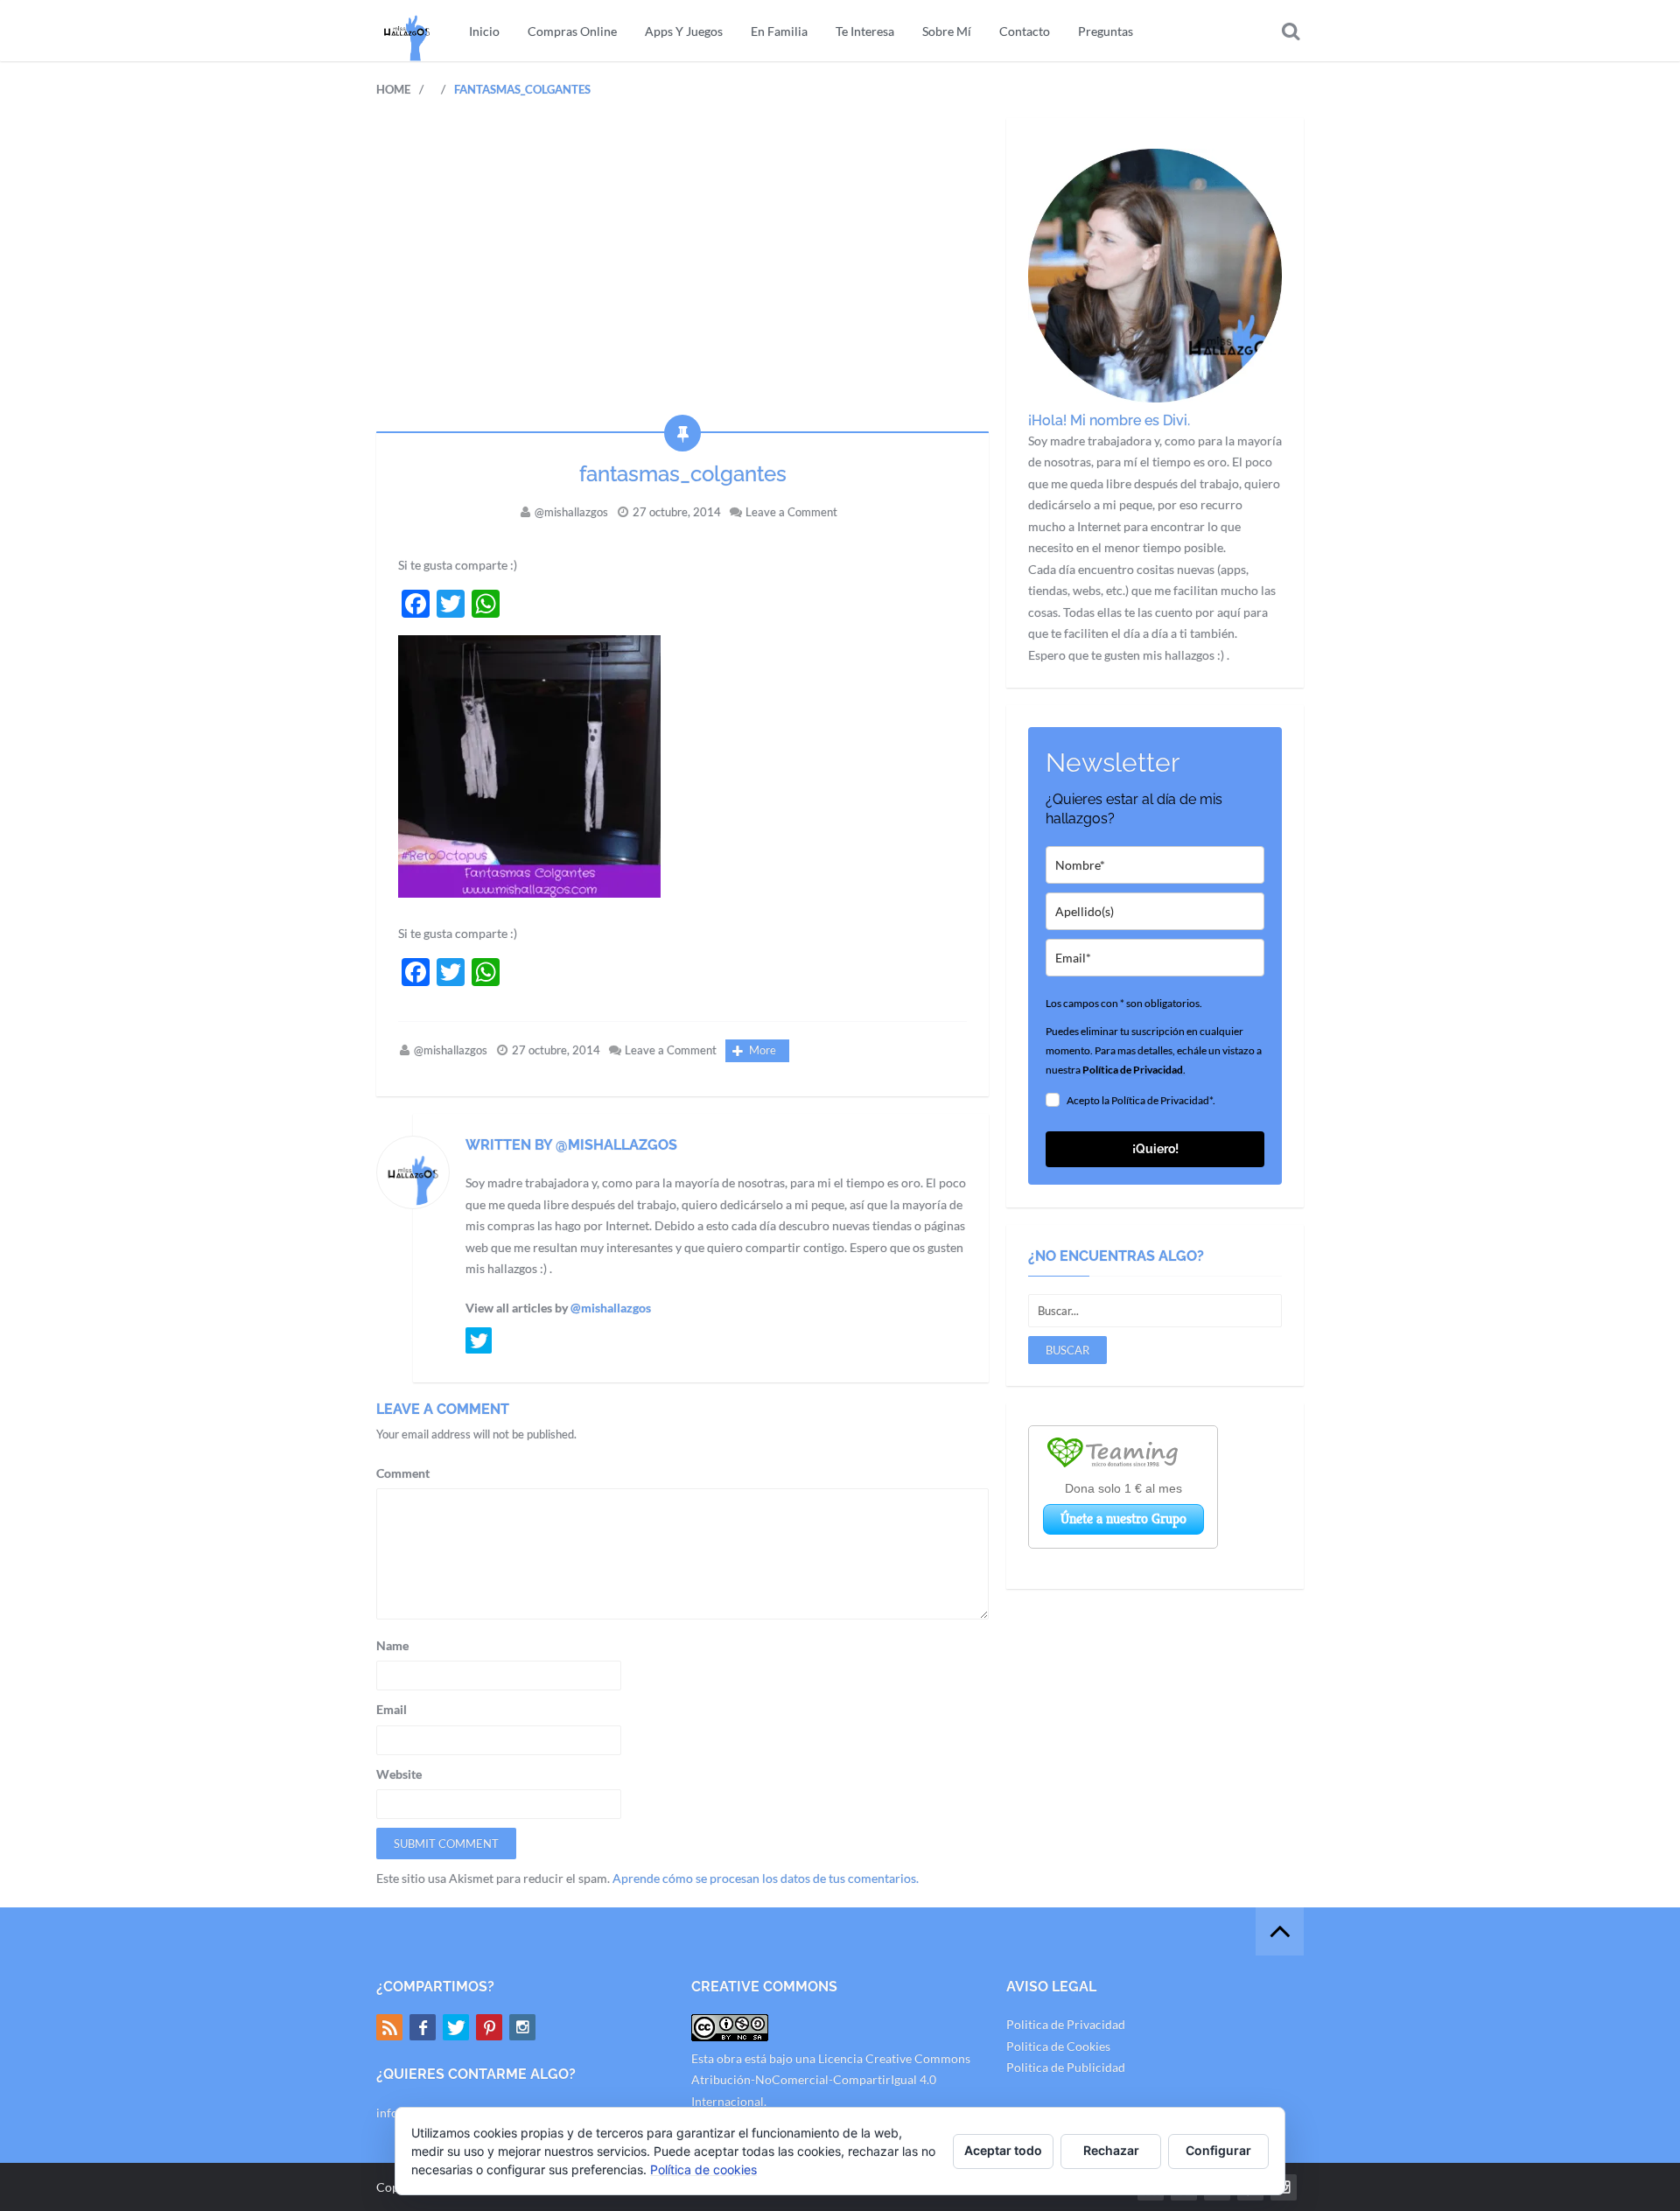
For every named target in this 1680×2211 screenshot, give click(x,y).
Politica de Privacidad (1066, 2024)
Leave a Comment (791, 512)
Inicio (484, 31)
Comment (403, 1473)
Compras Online (572, 31)
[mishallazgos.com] (407, 31)
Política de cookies (703, 2169)
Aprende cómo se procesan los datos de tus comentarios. (766, 1878)
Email (392, 1709)
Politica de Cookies (1058, 2046)
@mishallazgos (571, 512)
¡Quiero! (1155, 1149)
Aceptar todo (1003, 2150)
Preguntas (1106, 31)
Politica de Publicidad (1066, 2067)
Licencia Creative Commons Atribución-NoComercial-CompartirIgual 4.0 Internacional (831, 2080)
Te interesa (865, 31)
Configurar (1218, 2150)
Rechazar (1111, 2150)
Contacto (1025, 31)
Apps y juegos (684, 31)
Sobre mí (947, 31)
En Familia (779, 31)
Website (399, 1774)
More (763, 1050)
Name (392, 1645)
